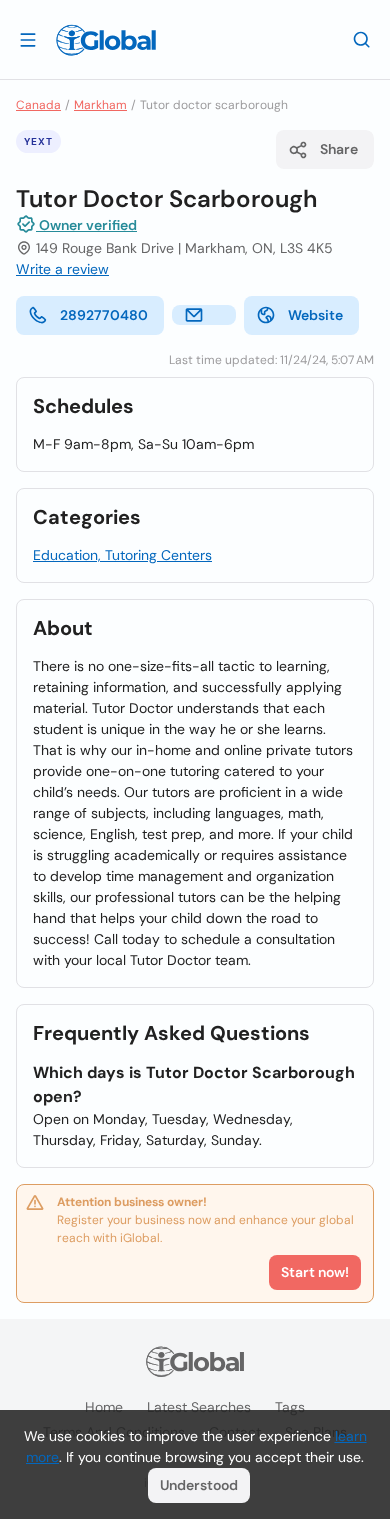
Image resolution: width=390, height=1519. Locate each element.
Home (104, 1407)
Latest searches (199, 1407)
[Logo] (106, 40)
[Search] (362, 39)
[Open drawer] (28, 39)
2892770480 (104, 315)
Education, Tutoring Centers (122, 555)
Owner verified (86, 225)
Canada (38, 105)
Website (315, 315)
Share (339, 149)
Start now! (315, 1272)
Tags (290, 1407)
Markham (100, 105)
